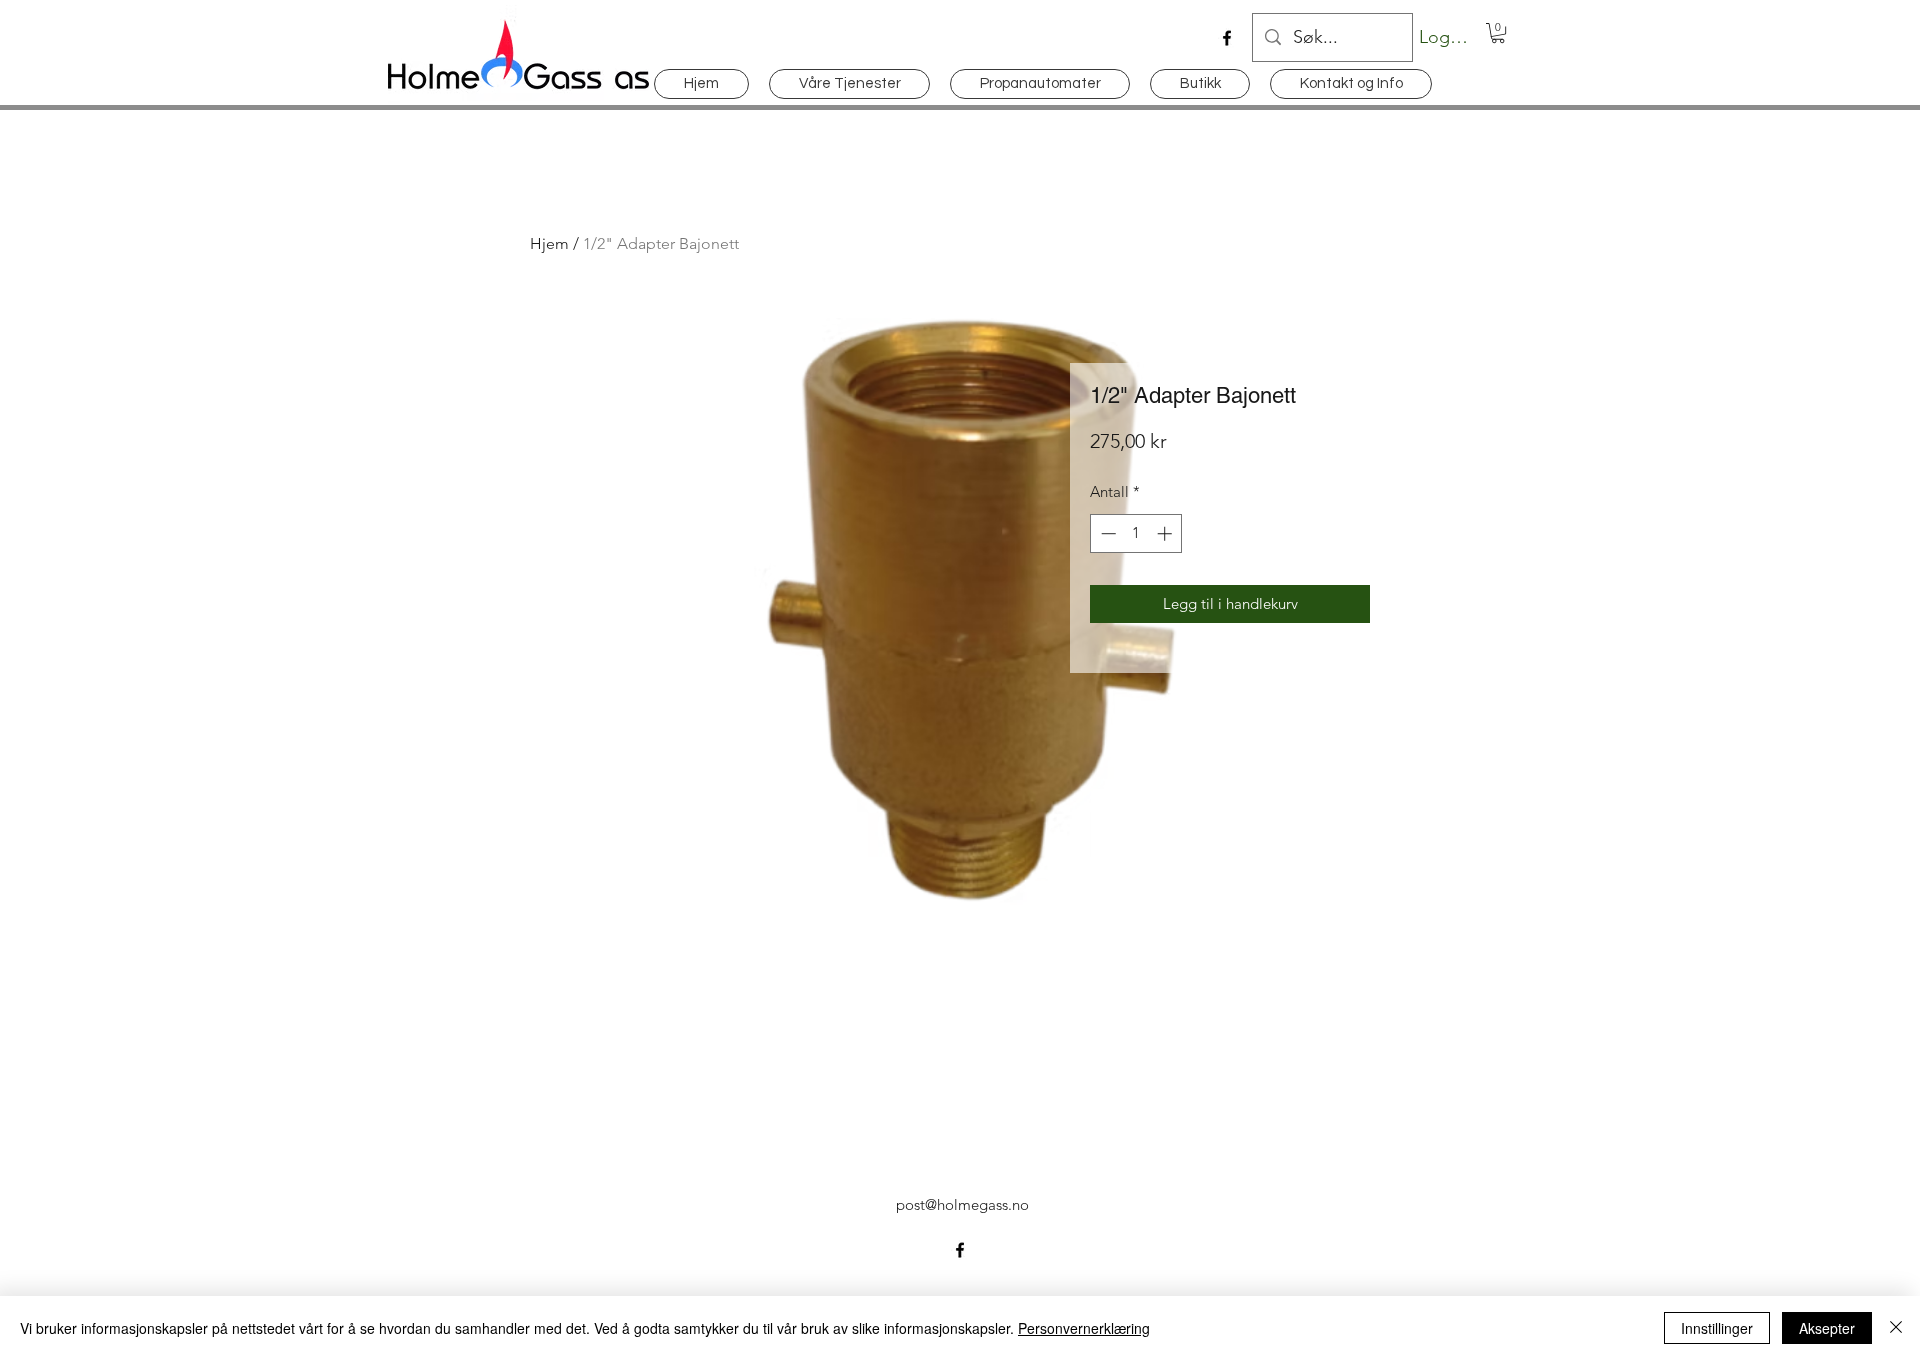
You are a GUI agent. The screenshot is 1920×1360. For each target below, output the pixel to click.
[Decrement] (1106, 533)
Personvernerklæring (1084, 1328)
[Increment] (1166, 533)
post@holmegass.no (962, 1204)
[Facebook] (1227, 38)
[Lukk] (1896, 1328)
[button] (1498, 33)
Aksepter (1827, 1328)
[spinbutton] (1136, 533)
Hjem (549, 243)
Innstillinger (1717, 1328)
